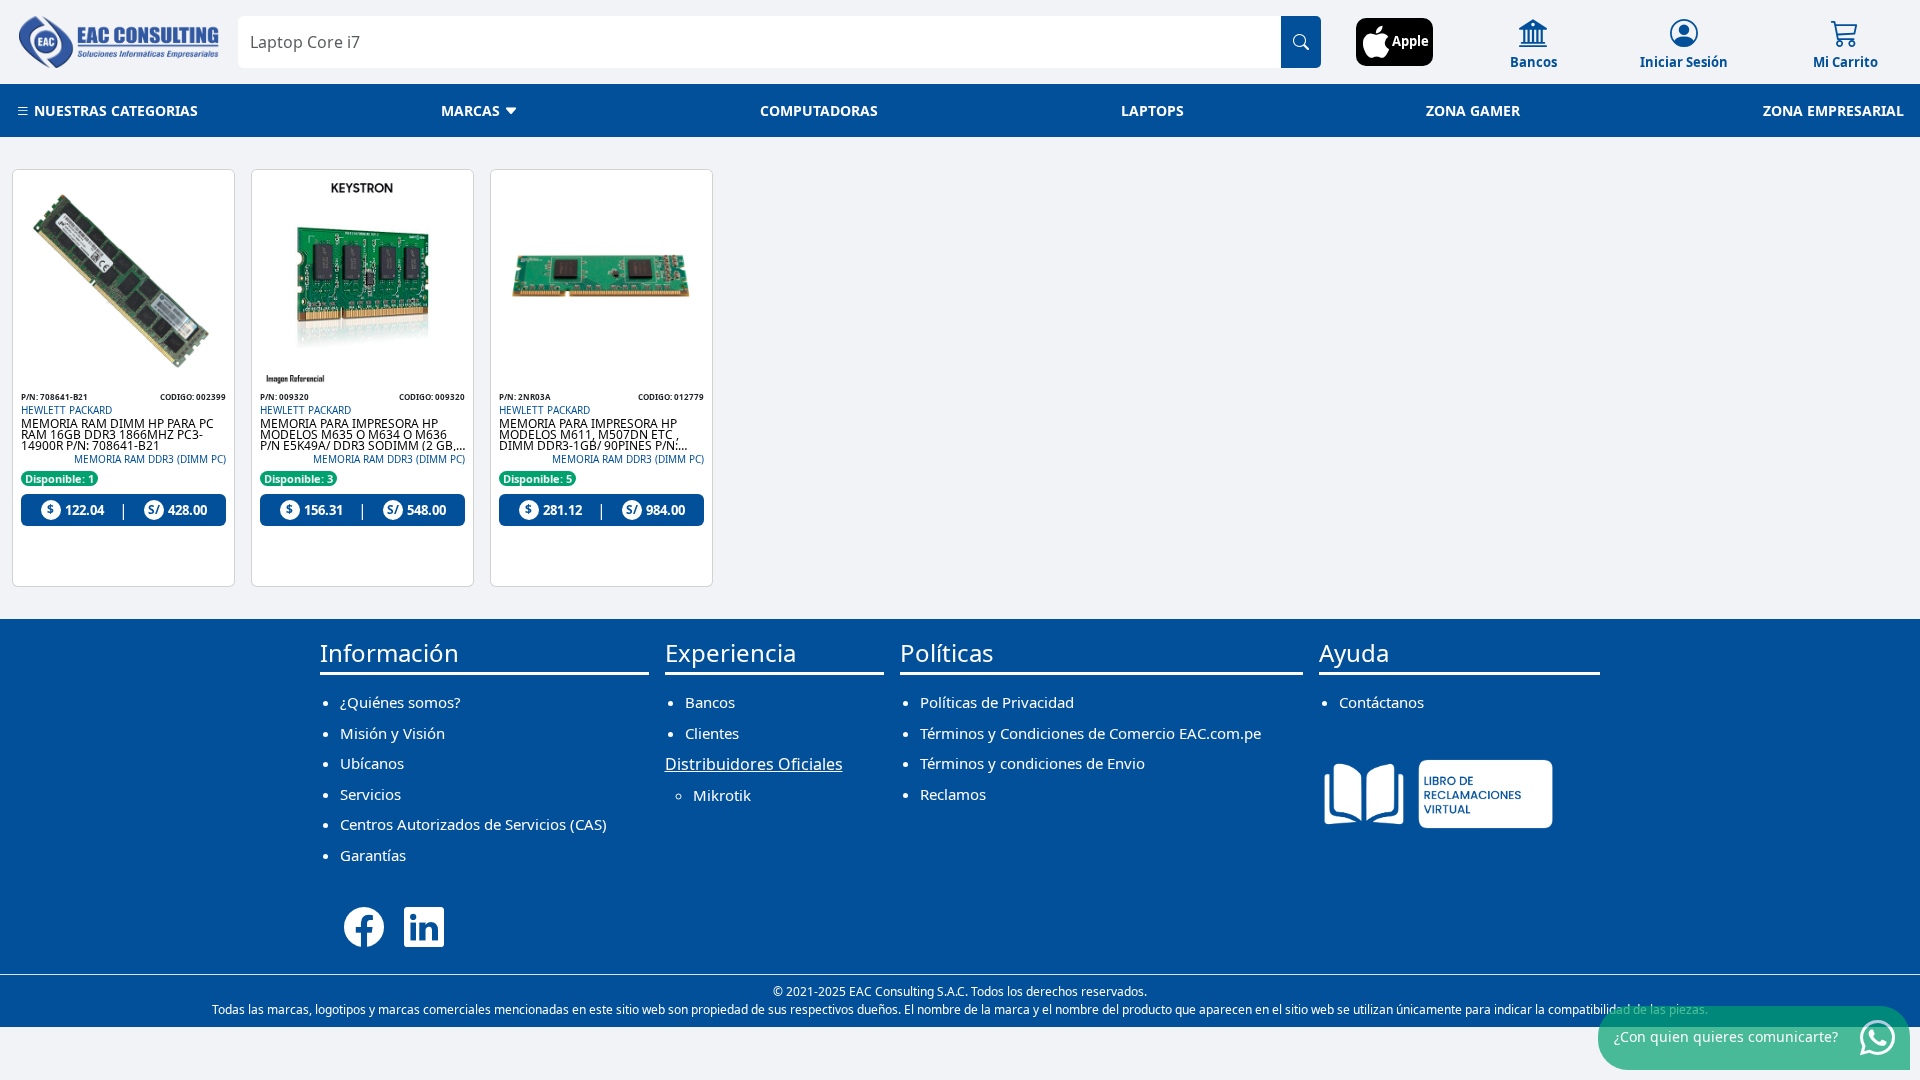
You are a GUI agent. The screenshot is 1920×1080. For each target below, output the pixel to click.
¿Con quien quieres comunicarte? (1726, 1036)
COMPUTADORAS (819, 110)
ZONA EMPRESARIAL (1833, 110)
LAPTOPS (1152, 110)
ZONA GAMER (1473, 110)
